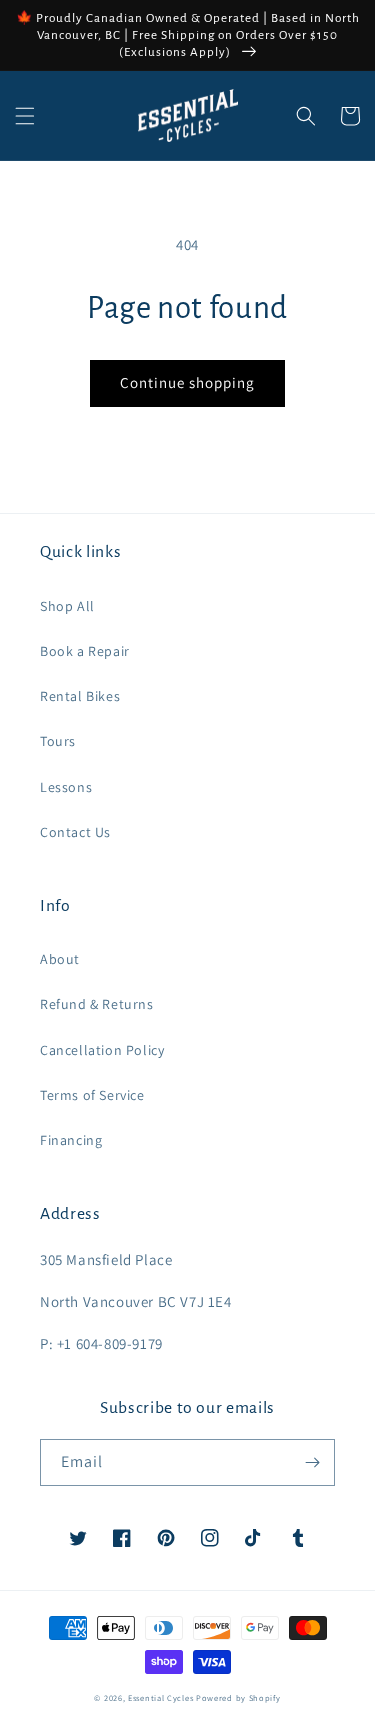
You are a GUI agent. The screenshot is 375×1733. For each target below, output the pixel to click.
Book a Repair (85, 651)
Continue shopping (187, 382)
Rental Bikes (80, 696)
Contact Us (75, 832)
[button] (25, 116)
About (60, 959)
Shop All (67, 606)
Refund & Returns (97, 1004)
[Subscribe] (312, 1462)
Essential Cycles (160, 1697)
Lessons (66, 787)
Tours (58, 741)
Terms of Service (92, 1095)
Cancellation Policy (102, 1050)
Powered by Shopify (238, 1697)
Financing (71, 1140)
